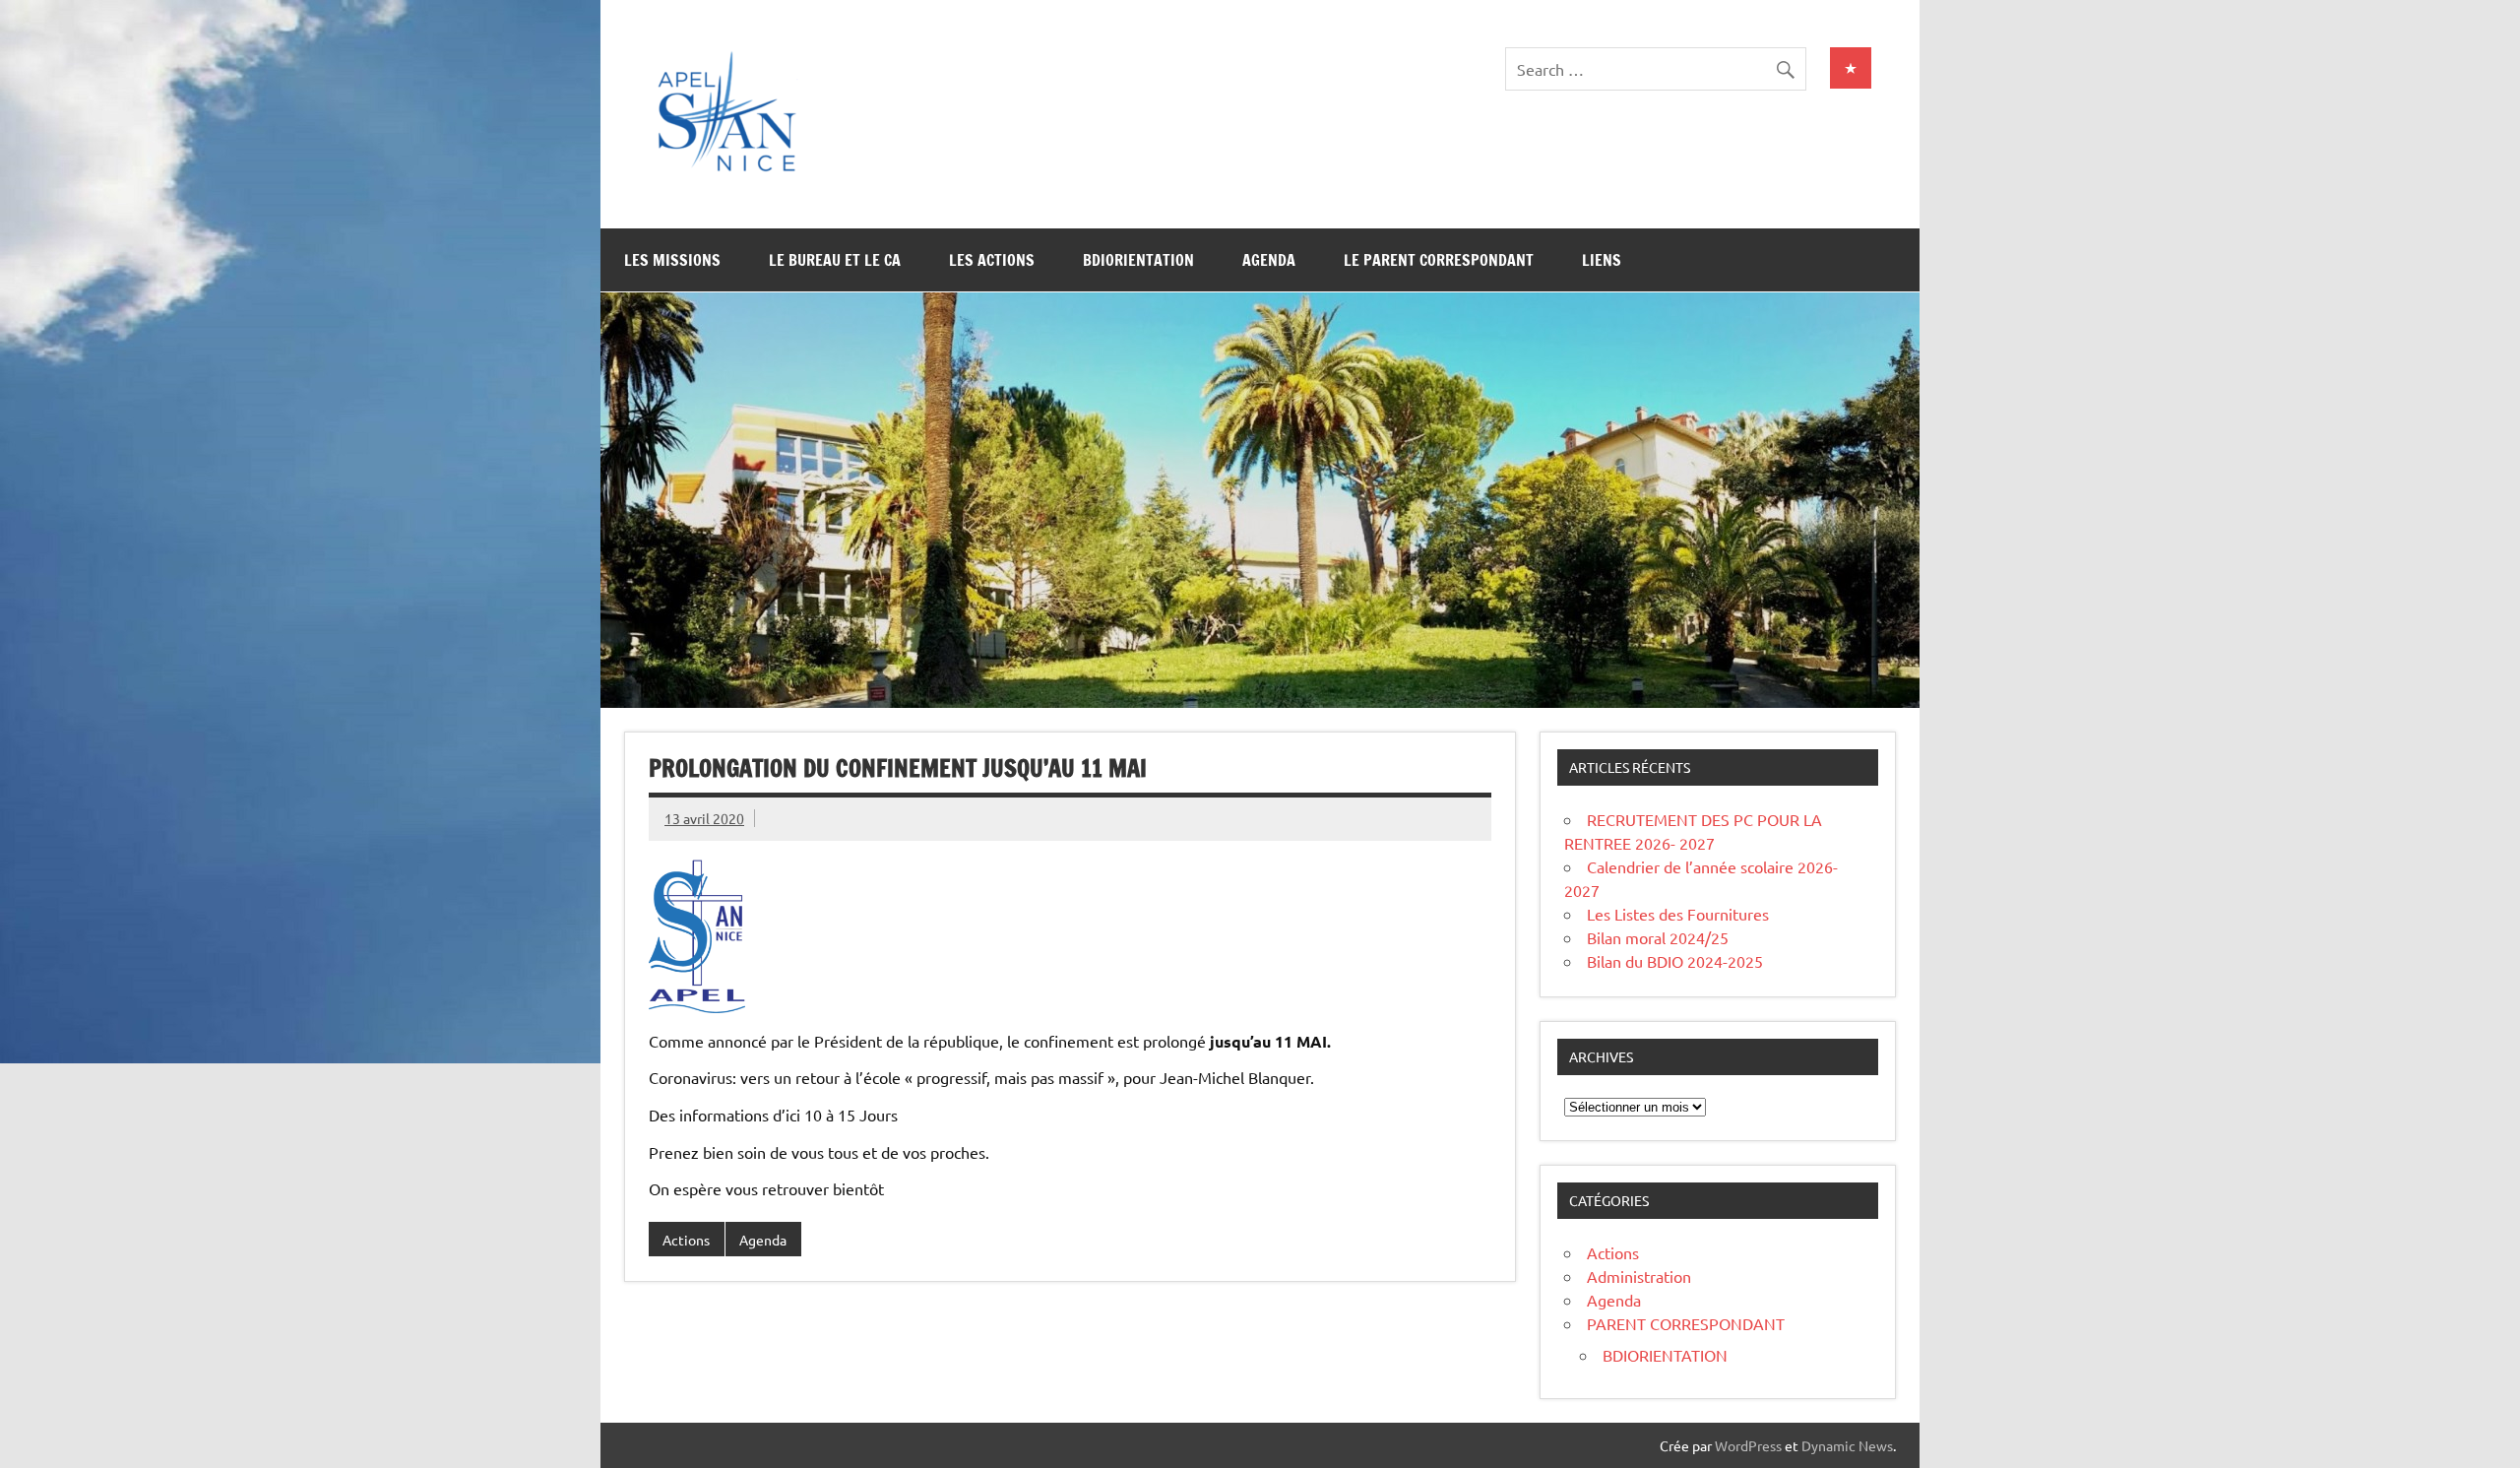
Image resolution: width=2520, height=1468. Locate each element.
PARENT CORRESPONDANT (1686, 1323)
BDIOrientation (1138, 260)
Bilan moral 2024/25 (1658, 937)
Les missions (672, 260)
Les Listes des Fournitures (1678, 914)
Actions (686, 1240)
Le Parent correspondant (1439, 260)
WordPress (1748, 1445)
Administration (1639, 1276)
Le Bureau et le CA (835, 260)
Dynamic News (1847, 1445)
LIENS (1602, 260)
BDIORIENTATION (1665, 1355)
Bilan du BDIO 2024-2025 (1675, 961)
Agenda (1269, 260)
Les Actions (992, 260)
